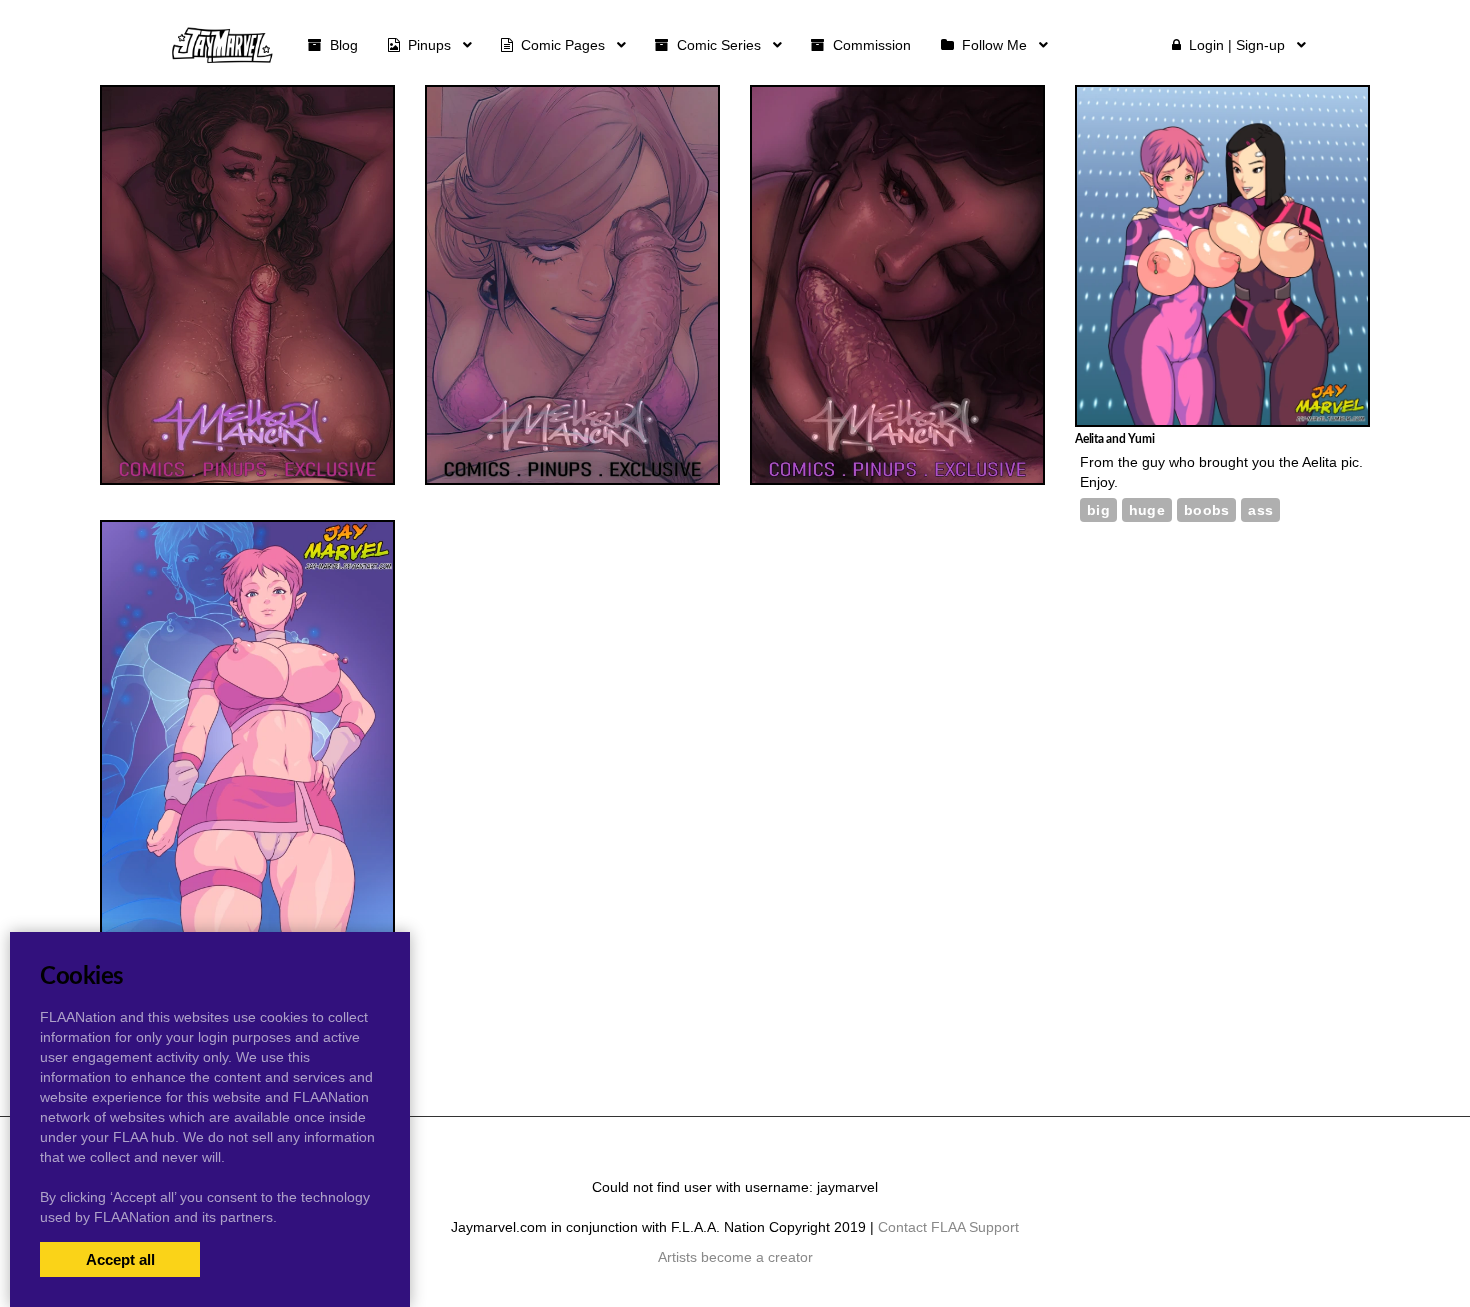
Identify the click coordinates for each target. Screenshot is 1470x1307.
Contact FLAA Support (948, 1227)
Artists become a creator (735, 1257)
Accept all (120, 1259)
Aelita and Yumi (1114, 439)
